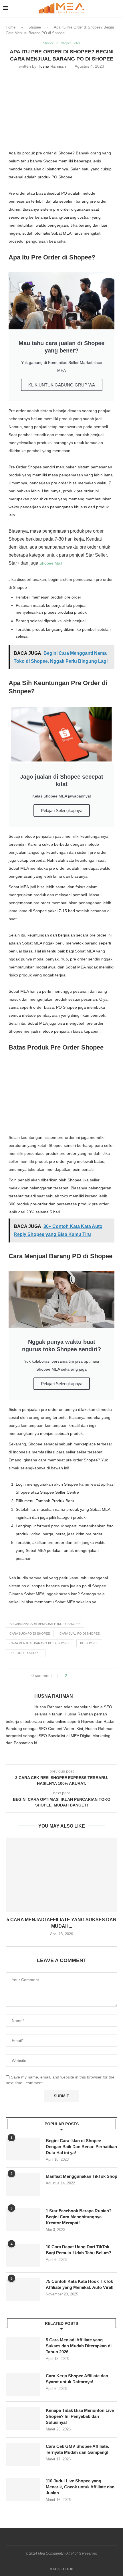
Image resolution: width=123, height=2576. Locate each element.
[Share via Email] (93, 1675)
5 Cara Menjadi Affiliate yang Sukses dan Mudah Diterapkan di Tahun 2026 (79, 2346)
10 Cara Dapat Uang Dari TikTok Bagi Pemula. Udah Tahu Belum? (79, 2250)
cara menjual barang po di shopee (40, 1643)
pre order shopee (26, 1653)
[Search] (117, 9)
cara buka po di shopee (30, 1634)
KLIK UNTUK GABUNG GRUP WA (62, 385)
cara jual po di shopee (80, 1634)
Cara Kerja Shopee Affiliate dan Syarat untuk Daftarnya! (77, 2379)
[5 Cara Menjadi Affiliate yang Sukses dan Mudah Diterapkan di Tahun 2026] (61, 1875)
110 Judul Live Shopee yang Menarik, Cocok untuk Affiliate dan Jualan (80, 2487)
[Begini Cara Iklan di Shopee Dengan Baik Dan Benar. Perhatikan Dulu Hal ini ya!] (23, 2149)
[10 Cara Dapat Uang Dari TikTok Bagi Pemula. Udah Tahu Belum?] (23, 2255)
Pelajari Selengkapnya (62, 810)
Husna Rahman (52, 66)
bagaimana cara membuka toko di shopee (45, 1624)
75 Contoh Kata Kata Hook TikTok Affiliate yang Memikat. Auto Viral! (80, 2284)
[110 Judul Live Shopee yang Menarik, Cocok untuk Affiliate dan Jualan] (23, 2489)
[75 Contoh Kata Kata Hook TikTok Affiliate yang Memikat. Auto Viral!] (23, 2290)
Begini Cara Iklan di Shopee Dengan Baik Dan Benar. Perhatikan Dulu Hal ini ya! (81, 2147)
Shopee (35, 27)
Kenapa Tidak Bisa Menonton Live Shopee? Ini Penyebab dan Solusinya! (80, 2416)
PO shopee (89, 1643)
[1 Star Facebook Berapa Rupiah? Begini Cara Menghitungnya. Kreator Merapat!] (23, 2219)
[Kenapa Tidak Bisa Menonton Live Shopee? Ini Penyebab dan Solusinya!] (23, 2419)
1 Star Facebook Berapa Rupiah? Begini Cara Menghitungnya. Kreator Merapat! (79, 2217)
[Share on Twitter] (82, 1675)
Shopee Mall (51, 563)
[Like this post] (70, 1675)
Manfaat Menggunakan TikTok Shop (82, 2176)
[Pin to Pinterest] (87, 1675)
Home (11, 27)
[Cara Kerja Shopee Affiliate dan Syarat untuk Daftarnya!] (23, 2384)
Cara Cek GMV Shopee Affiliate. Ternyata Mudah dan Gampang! (77, 2449)
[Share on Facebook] (76, 1675)
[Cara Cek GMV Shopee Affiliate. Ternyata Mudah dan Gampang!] (23, 2455)
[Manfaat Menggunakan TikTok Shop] (23, 2185)
